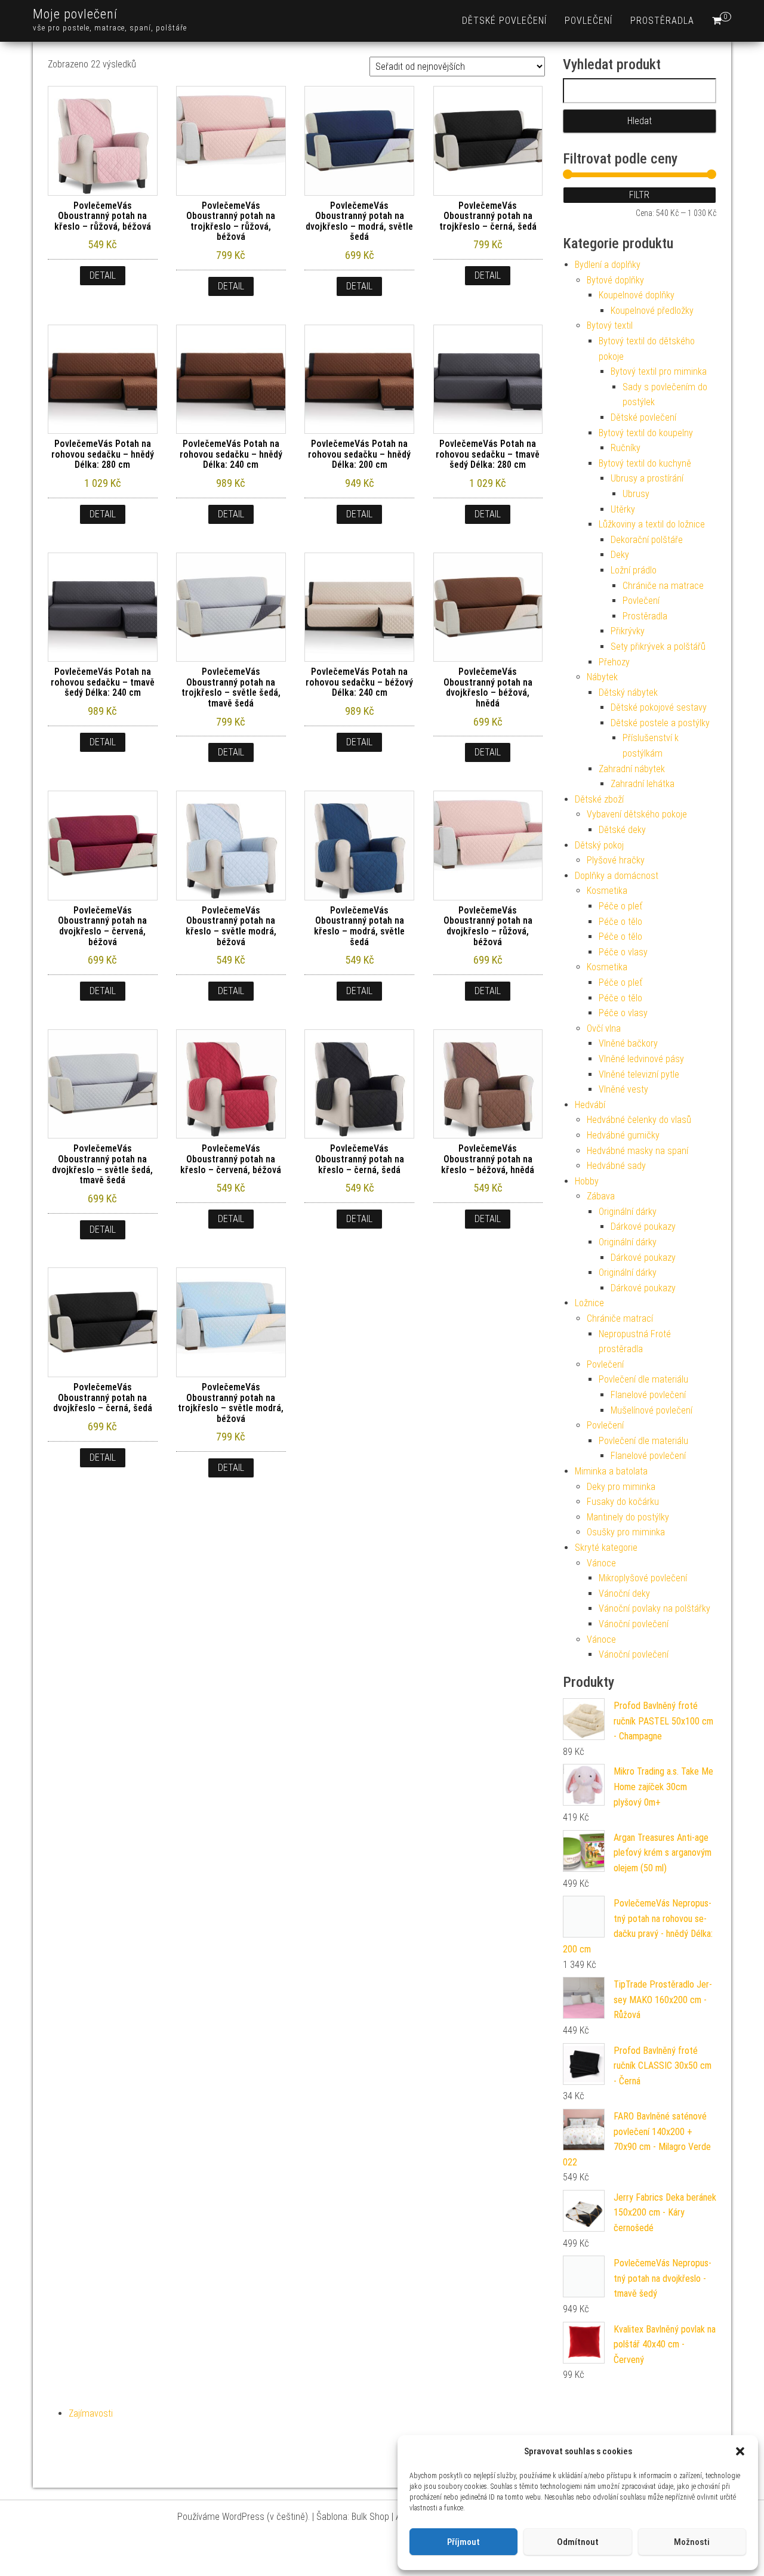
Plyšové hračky (616, 860)
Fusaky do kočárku (623, 1502)
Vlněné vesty (623, 1089)
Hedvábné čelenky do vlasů (639, 1120)
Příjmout (463, 2542)
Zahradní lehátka (643, 784)
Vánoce (601, 1563)
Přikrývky (628, 631)
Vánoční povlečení (634, 1624)
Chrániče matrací (620, 1318)
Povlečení (589, 21)
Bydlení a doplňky (608, 265)
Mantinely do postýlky (628, 1517)
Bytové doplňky (615, 280)
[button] (740, 2451)
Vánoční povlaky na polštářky (654, 1608)
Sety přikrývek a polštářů (658, 647)
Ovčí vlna (604, 1028)
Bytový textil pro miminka (659, 371)
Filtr (639, 195)
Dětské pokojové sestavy (659, 707)
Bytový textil (610, 326)
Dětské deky (622, 830)
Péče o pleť (620, 906)
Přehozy (614, 662)
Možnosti (692, 2542)
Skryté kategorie (606, 1548)
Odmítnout (578, 2542)
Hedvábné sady (616, 1166)
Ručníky (626, 448)
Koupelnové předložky (652, 311)
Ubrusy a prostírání (647, 478)
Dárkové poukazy (643, 1227)
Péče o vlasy (623, 952)
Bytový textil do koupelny (646, 433)
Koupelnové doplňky (637, 295)
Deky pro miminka (621, 1487)
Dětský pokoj (599, 845)
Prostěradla (662, 21)
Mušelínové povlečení (651, 1410)
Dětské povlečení (504, 21)
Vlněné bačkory (628, 1043)
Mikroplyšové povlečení (643, 1578)
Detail (103, 275)
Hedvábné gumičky (623, 1135)
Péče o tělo (620, 922)
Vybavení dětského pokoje (637, 814)
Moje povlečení (75, 14)
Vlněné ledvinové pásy (641, 1059)
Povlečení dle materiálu (643, 1379)
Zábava (601, 1196)
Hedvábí (590, 1105)
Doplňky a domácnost (617, 876)
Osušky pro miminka (626, 1532)
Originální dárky (628, 1212)
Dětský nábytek (628, 692)
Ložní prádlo (634, 570)
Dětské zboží (599, 799)
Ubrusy (636, 494)
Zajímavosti (91, 2413)
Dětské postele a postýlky (660, 723)
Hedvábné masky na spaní (637, 1151)
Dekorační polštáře (647, 540)
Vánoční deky (624, 1594)
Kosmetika (607, 891)
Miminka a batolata (611, 1471)
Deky (620, 555)
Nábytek (602, 677)
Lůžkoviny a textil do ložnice (652, 524)
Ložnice (589, 1303)
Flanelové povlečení (648, 1395)
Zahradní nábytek (632, 769)
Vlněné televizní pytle (639, 1074)
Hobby (587, 1181)
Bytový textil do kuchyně (645, 463)
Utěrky (623, 509)
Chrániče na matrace (663, 586)
